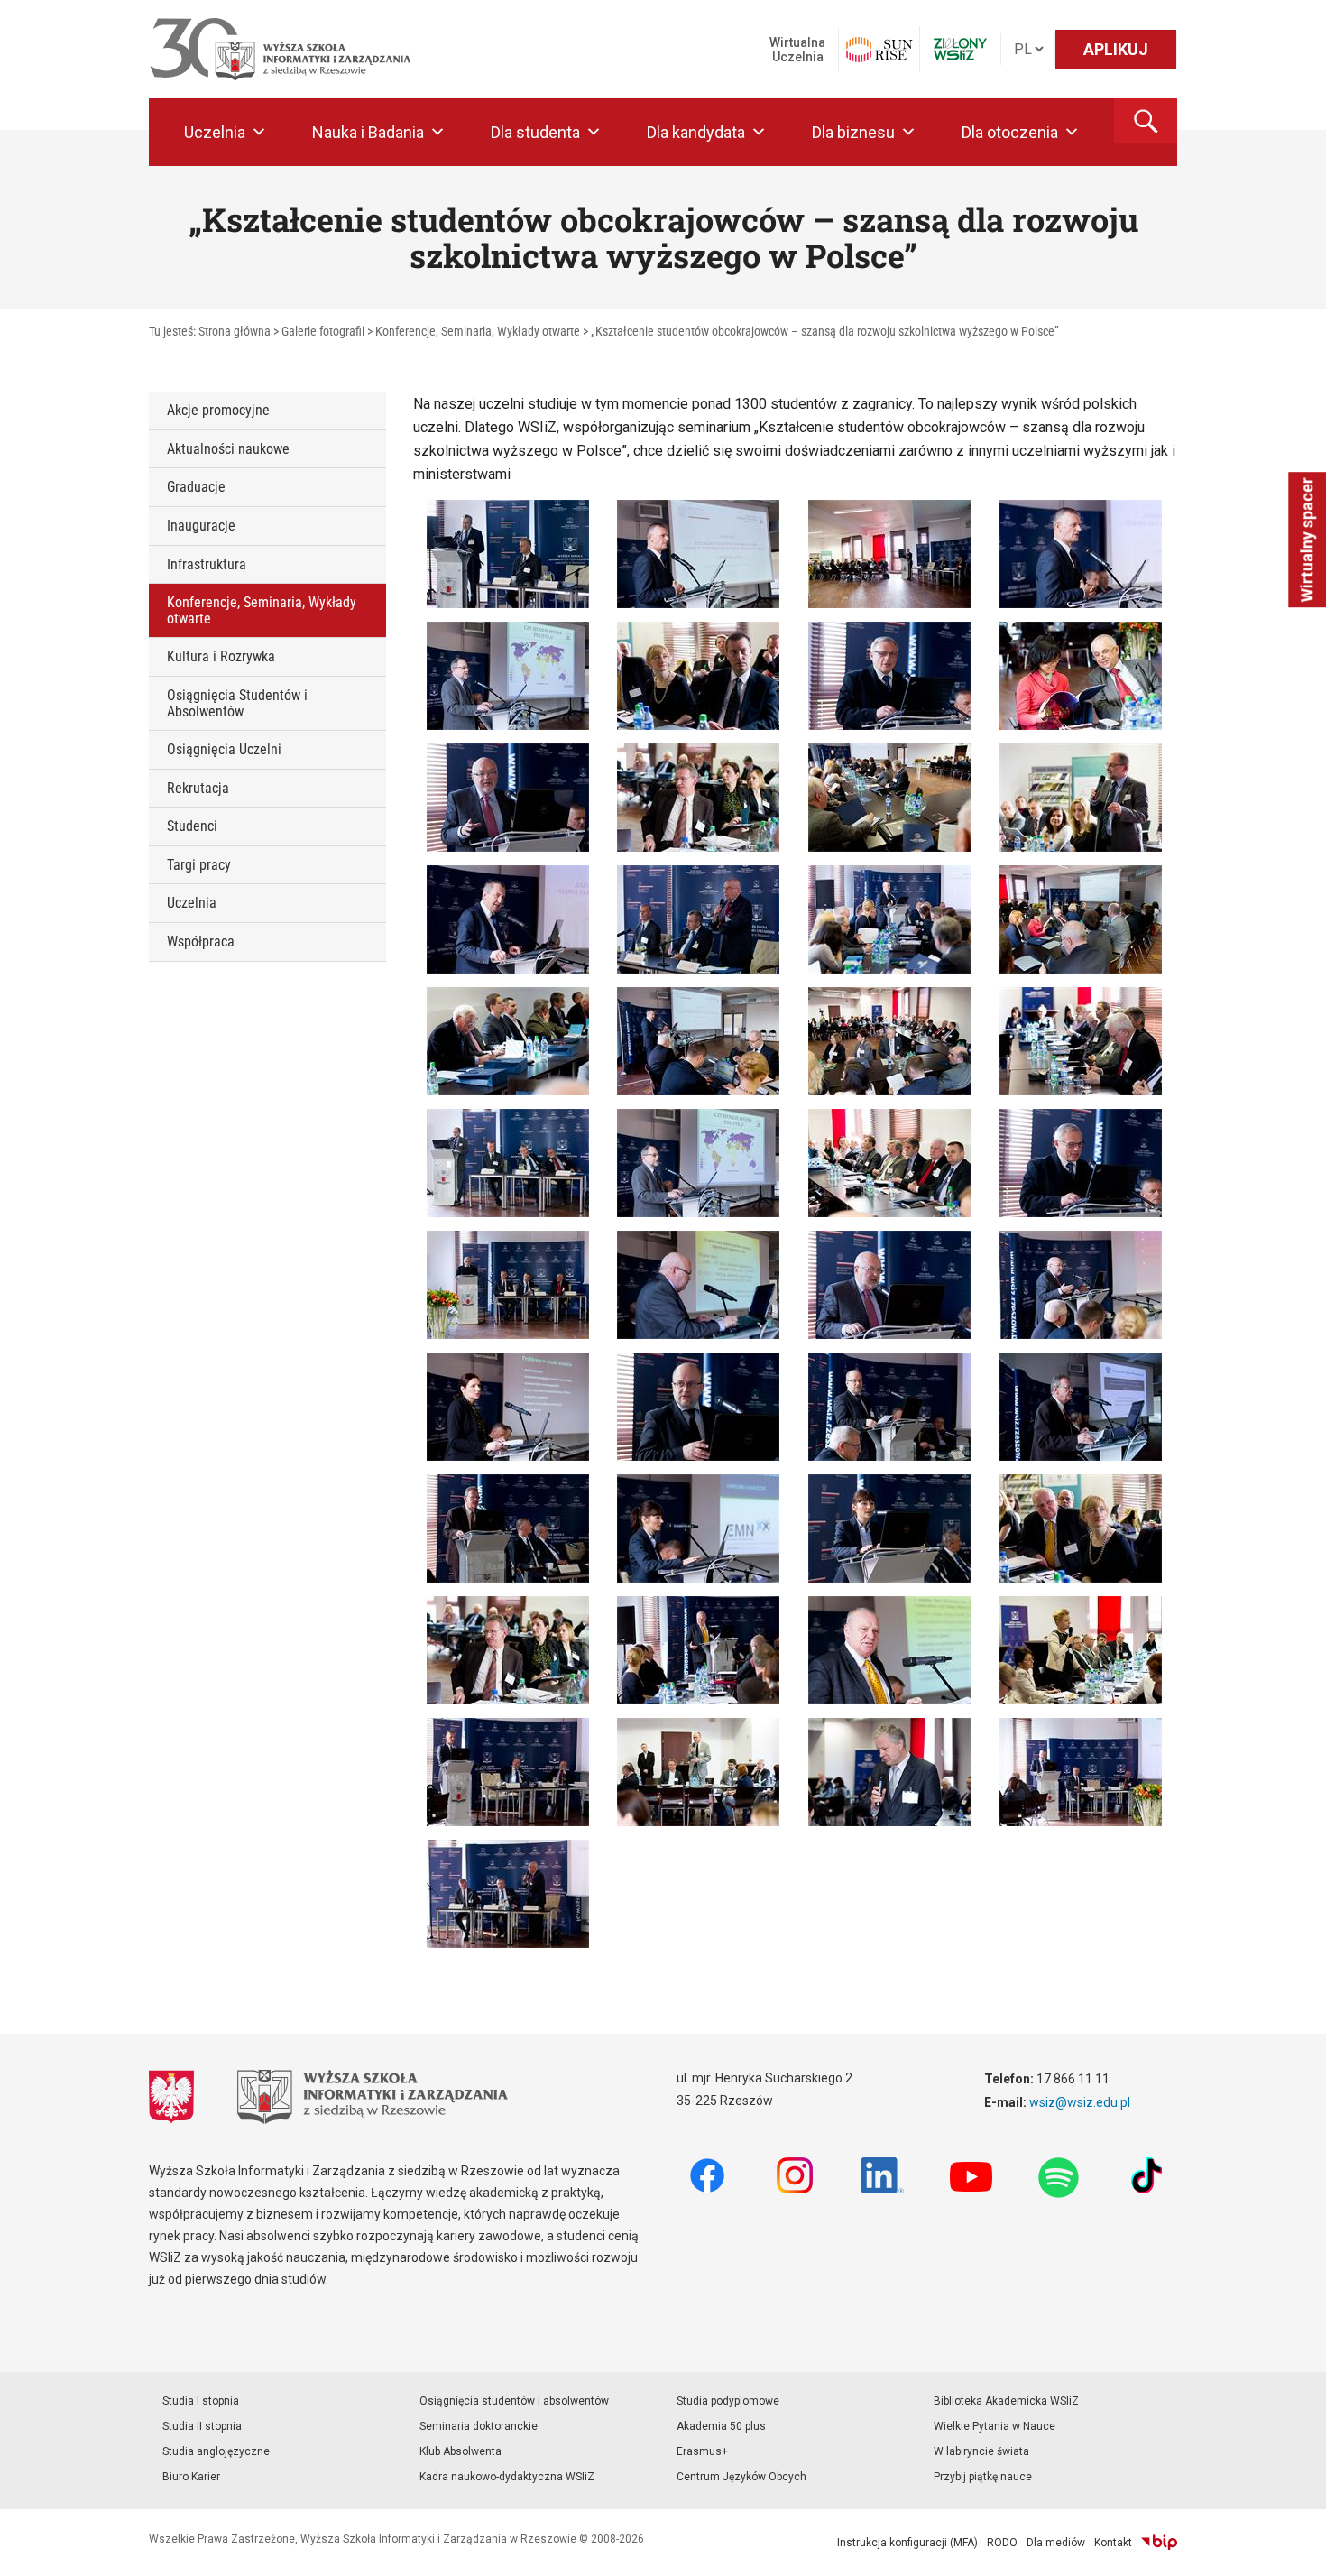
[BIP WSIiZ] (1159, 2543)
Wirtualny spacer (1307, 540)
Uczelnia (215, 132)
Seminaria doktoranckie (479, 2426)
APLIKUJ (1116, 49)
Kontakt (1113, 2543)
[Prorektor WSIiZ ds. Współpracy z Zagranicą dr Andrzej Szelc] (508, 674)
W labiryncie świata (981, 2451)
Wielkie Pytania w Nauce (994, 2426)
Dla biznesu (853, 132)
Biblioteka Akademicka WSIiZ (1006, 2401)
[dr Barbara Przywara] (508, 1405)
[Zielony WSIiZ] (960, 49)
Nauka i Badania (368, 132)
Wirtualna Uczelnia (797, 50)
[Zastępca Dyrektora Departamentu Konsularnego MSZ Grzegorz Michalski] (889, 674)
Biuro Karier (191, 2477)
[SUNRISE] (879, 50)
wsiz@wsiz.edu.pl (1080, 2102)
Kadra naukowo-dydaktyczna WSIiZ (507, 2477)
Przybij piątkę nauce (983, 2477)
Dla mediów (1056, 2543)
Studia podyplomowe (728, 2401)
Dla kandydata (696, 132)
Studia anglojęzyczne (216, 2451)
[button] (1146, 121)
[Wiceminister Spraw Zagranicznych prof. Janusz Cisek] (698, 553)
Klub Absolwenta (460, 2451)
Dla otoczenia (1010, 132)
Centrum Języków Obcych (741, 2477)
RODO (1002, 2543)
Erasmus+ (702, 2451)
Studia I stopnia (201, 2401)
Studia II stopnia (202, 2426)
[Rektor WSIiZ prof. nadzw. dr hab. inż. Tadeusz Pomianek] (508, 918)
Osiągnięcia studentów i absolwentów (514, 2401)
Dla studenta (535, 132)
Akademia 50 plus (721, 2426)
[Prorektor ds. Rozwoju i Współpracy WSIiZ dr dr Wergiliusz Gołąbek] (698, 918)
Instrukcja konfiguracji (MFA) (907, 2543)
